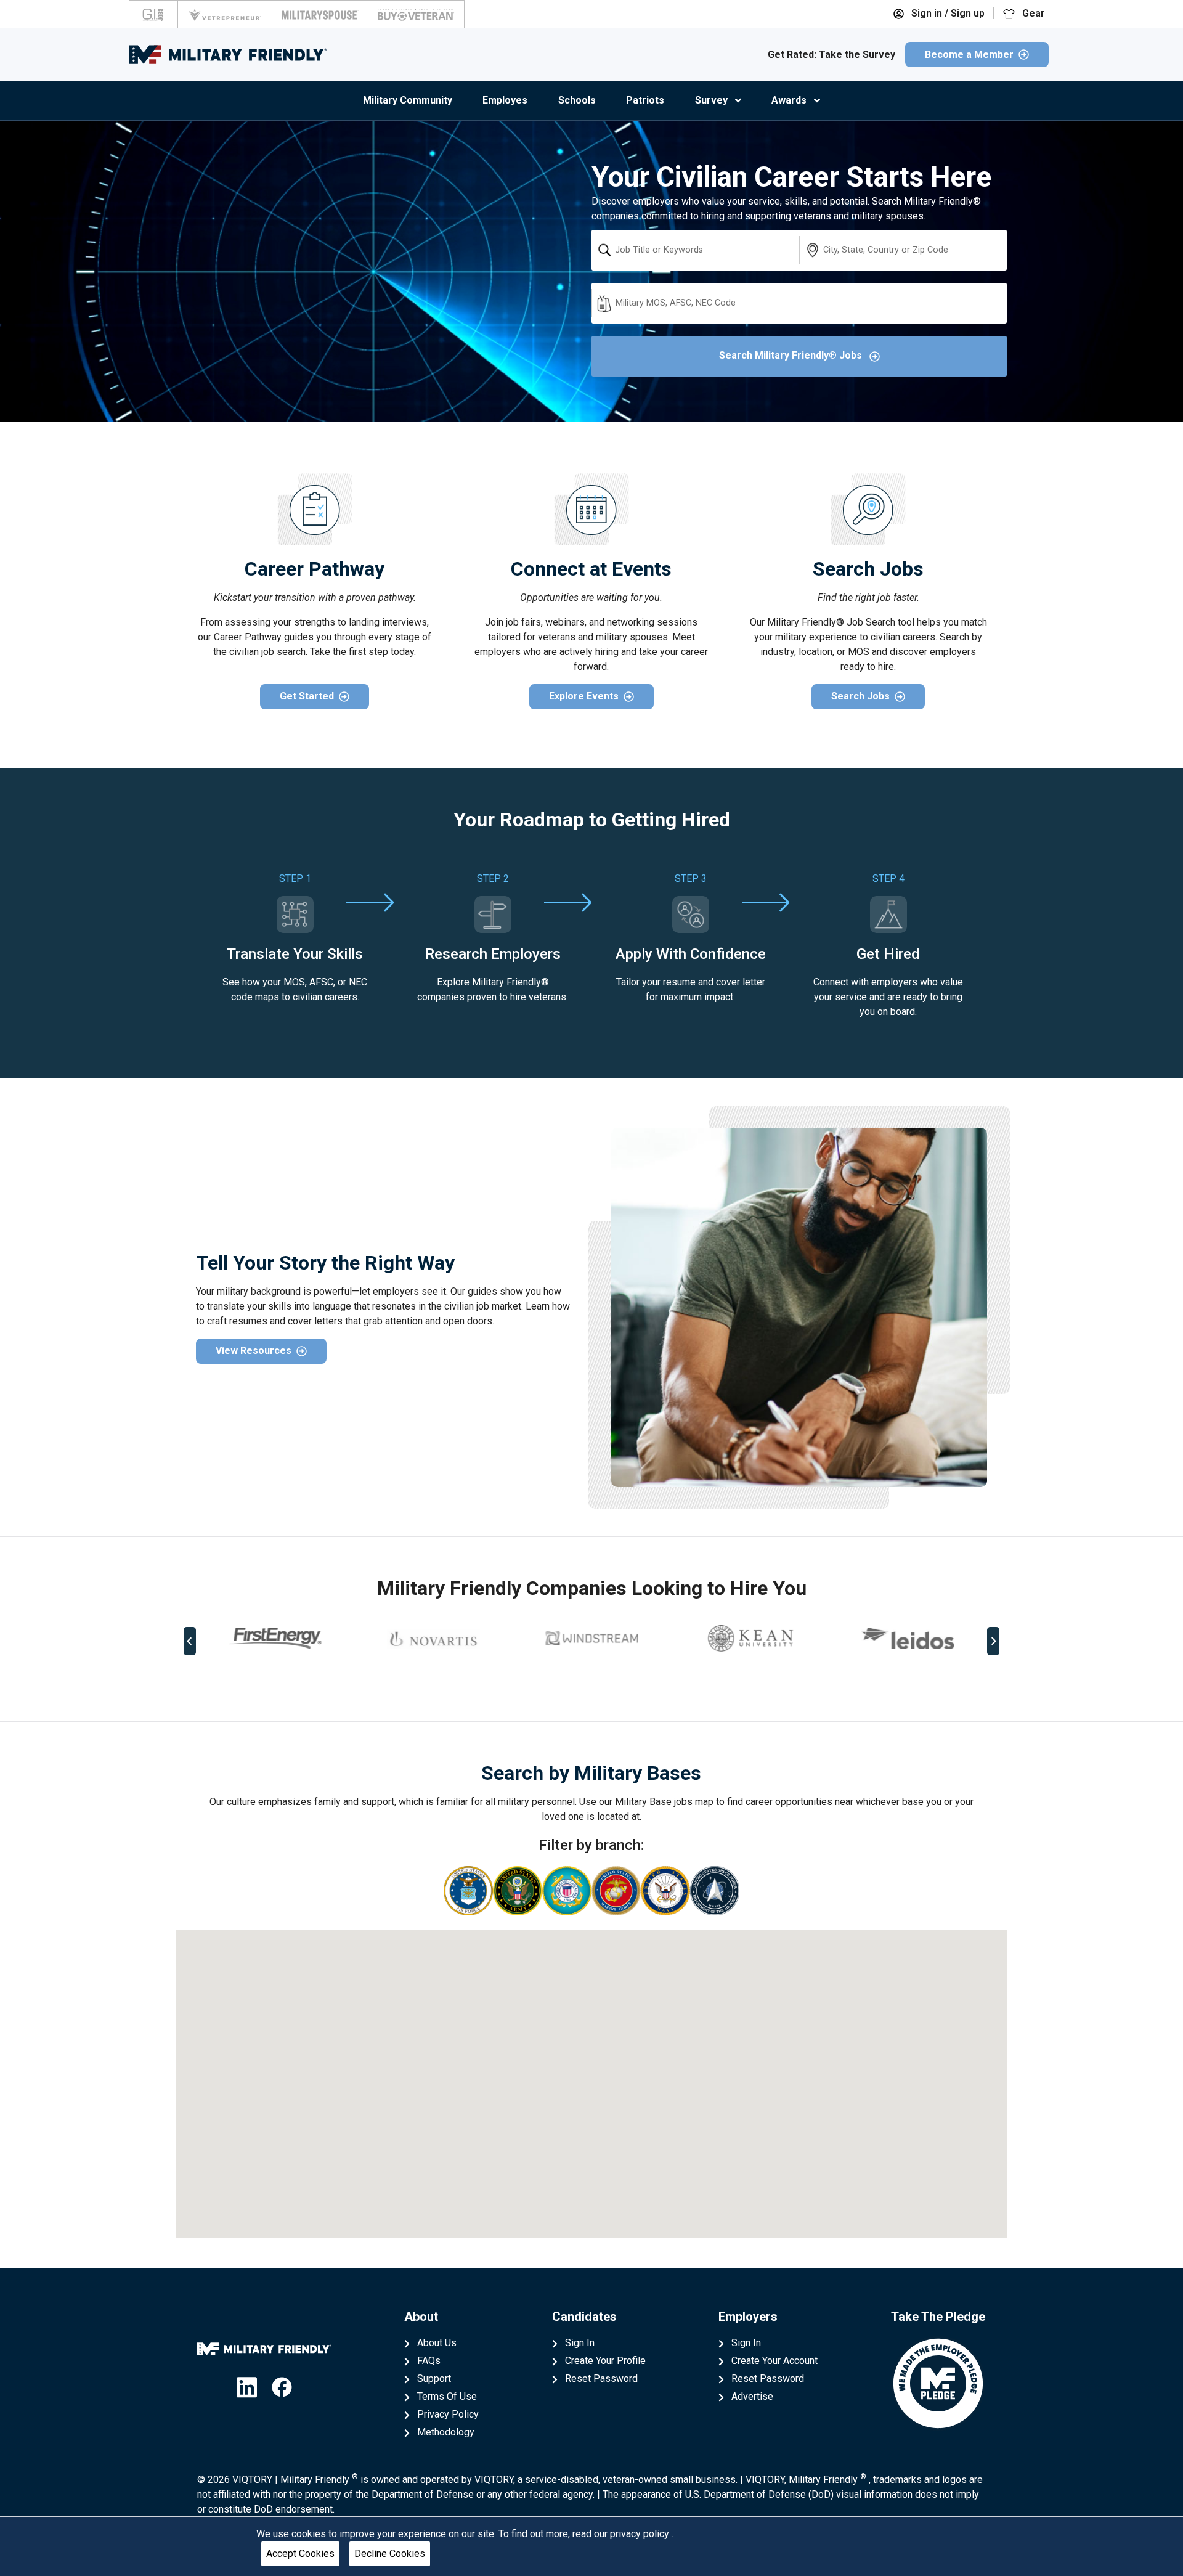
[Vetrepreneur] (225, 14)
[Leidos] (908, 1638)
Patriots (645, 100)
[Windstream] (591, 1638)
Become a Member (969, 55)
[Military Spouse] (320, 14)
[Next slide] (993, 1641)
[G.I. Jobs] (153, 14)
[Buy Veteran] (416, 14)
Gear (1032, 13)
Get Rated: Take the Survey (831, 55)
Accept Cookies (300, 2554)
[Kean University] (750, 1638)
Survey (711, 100)
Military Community (408, 100)
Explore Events (584, 696)
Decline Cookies (390, 2554)
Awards (789, 100)
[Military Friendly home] (228, 55)
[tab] (583, 1682)
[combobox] (695, 250)
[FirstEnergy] (275, 1638)
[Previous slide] (190, 1641)
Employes (505, 100)
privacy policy (641, 2534)
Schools (577, 100)
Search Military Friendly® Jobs (792, 355)
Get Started (307, 696)
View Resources (254, 1351)
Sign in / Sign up (947, 13)
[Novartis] (433, 1639)
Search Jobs (860, 696)
